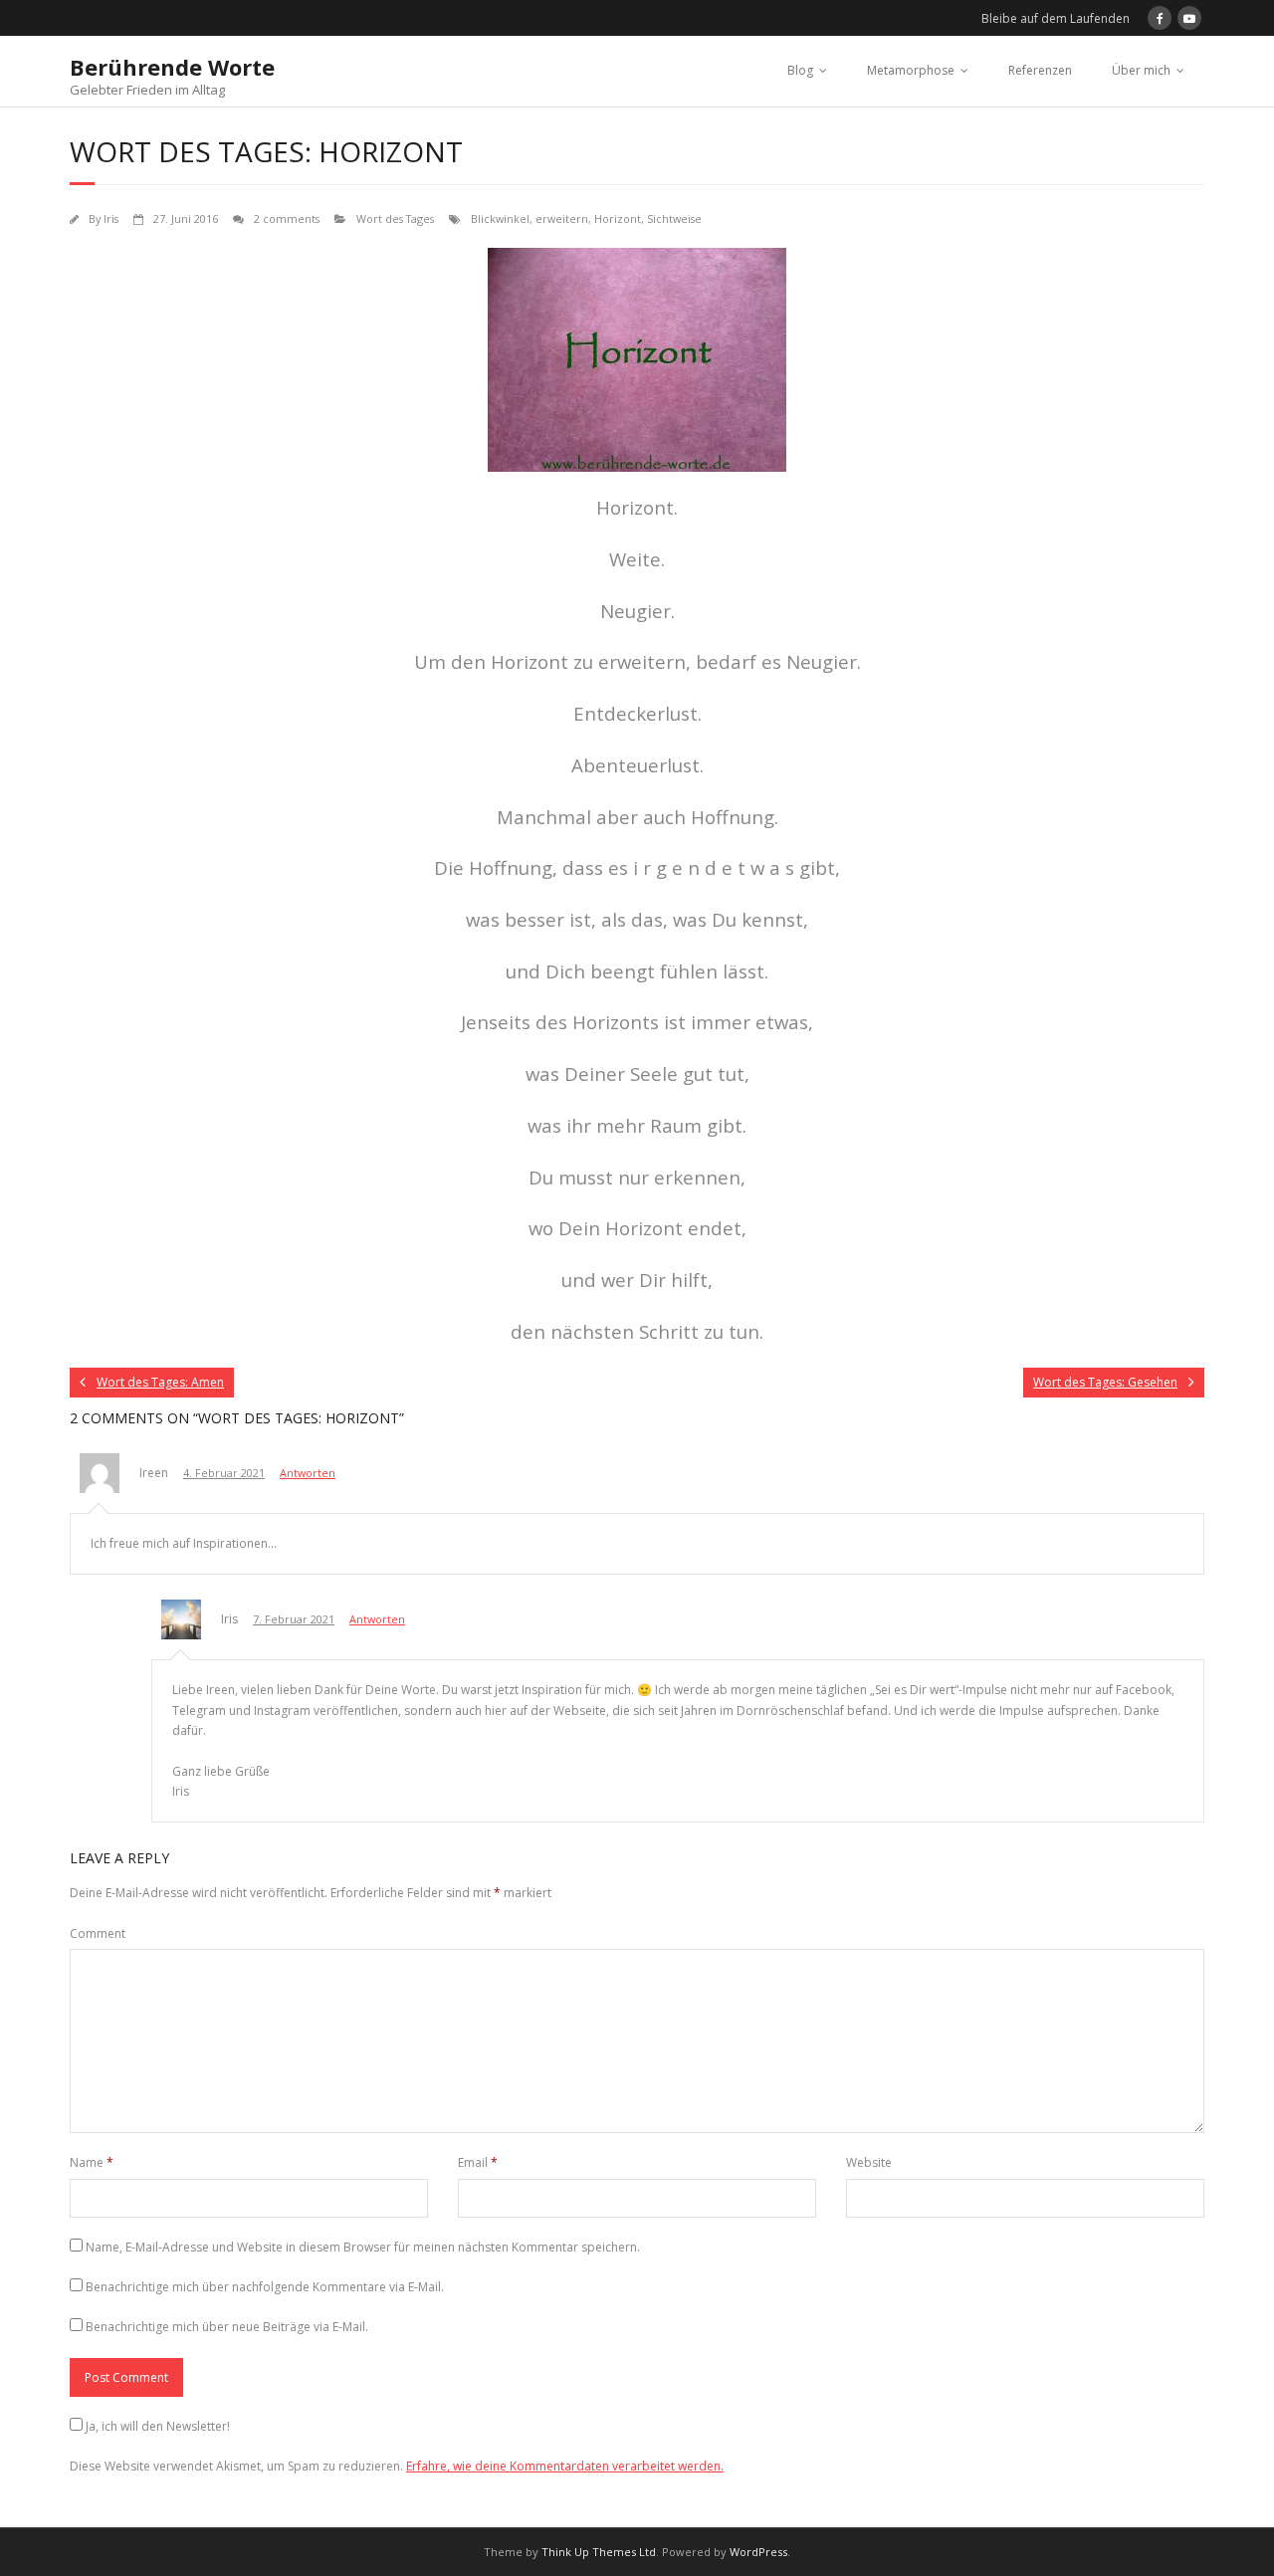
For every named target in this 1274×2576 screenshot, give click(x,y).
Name (92, 2162)
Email (478, 2162)
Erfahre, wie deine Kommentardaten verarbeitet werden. (565, 2466)
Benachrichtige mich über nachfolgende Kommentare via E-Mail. (265, 2287)
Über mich (1141, 70)
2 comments (287, 218)
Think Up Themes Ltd (599, 2552)
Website (869, 2162)
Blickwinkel (500, 218)
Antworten (308, 1473)
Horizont (618, 218)
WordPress (758, 2552)
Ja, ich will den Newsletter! (158, 2426)
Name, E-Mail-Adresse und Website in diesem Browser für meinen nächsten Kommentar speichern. (363, 2247)
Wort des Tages (395, 218)
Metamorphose (911, 70)
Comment (98, 1933)
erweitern (562, 218)
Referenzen (1040, 70)
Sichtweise (674, 218)
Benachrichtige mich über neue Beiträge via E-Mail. (227, 2327)
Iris (111, 218)
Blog (800, 70)
